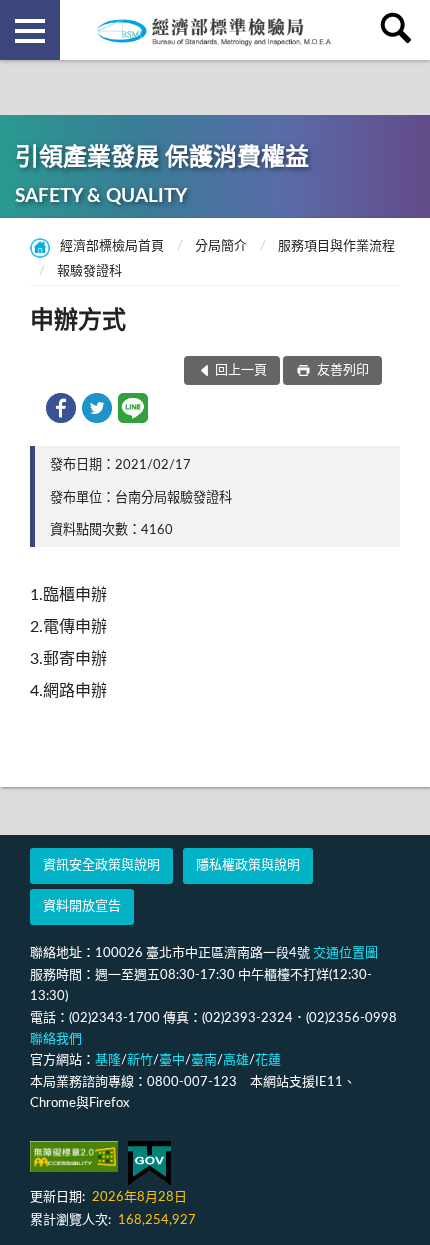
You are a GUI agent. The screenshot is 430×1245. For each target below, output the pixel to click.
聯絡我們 (56, 1039)
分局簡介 (221, 246)
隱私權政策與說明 (248, 865)
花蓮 (268, 1060)
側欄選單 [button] (30, 30)
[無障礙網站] (74, 1156)
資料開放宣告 (82, 906)
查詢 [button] (400, 30)
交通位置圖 (345, 953)
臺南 (204, 1060)
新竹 (140, 1060)
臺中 (172, 1060)
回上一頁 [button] (241, 370)
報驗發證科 (89, 271)
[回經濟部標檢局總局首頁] (215, 30)
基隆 (108, 1060)
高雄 (236, 1060)
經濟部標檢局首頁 (112, 246)
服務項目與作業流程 (336, 246)
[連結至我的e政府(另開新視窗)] (149, 1163)
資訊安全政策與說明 (101, 865)
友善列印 (341, 370)
